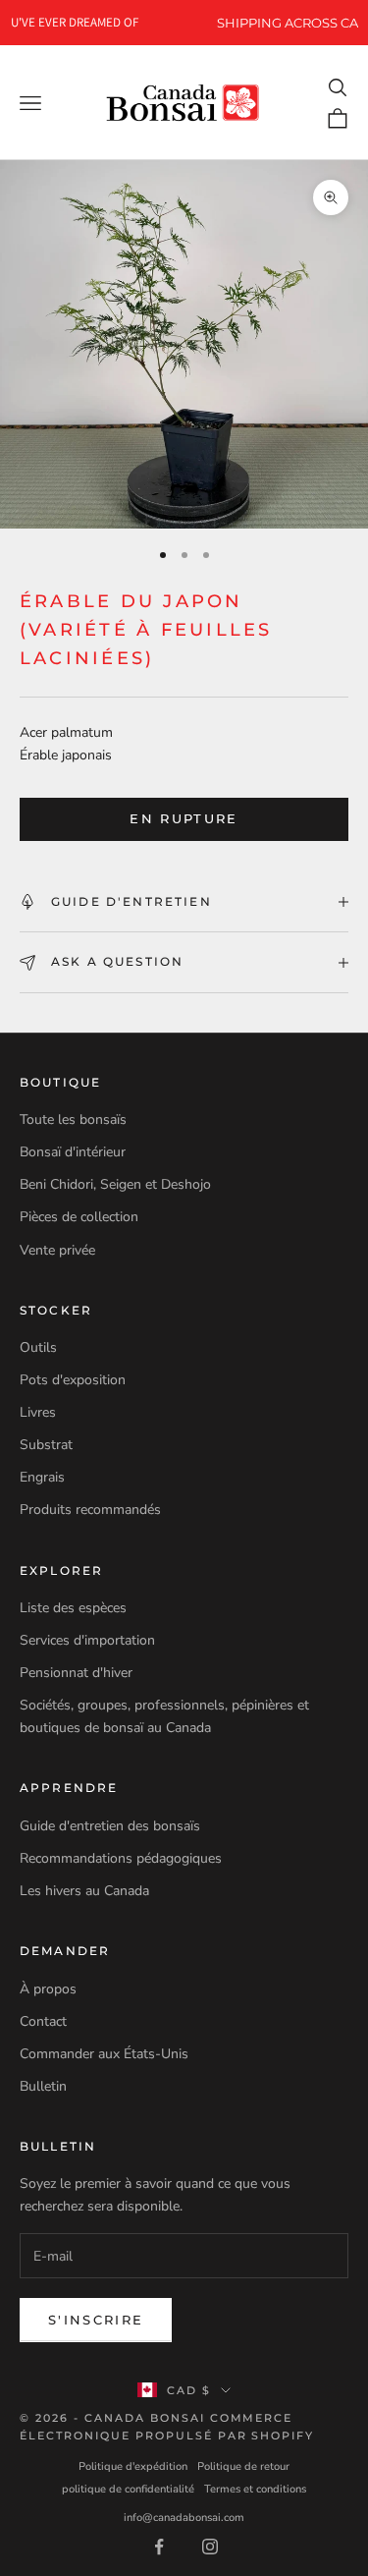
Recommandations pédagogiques (121, 1858)
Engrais (42, 1477)
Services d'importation (87, 1640)
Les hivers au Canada (84, 1891)
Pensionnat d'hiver (76, 1673)
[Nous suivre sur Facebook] (159, 2547)
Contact (43, 2021)
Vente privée (57, 1250)
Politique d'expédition (133, 2466)
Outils (38, 1347)
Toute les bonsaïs (73, 1120)
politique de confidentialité (128, 2489)
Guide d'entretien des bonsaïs (110, 1826)
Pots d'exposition (73, 1380)
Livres (38, 1412)
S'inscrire (96, 2320)
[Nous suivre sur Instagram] (210, 2547)
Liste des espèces (73, 1608)
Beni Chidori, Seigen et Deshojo (115, 1184)
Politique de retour (243, 2466)
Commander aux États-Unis (104, 2054)
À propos (48, 1989)
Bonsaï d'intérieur (73, 1152)
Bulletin (43, 2086)
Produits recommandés (90, 1510)
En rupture (184, 818)
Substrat (46, 1445)
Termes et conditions (255, 2489)
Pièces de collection (79, 1217)
